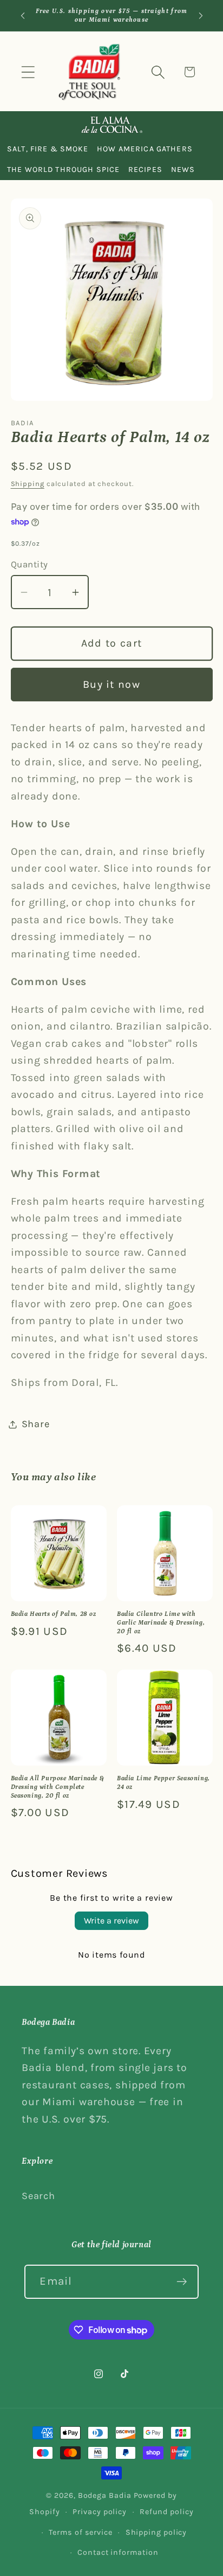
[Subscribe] (182, 2282)
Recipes (145, 170)
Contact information (118, 2552)
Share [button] (36, 1424)
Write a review (111, 1920)
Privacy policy (100, 2512)
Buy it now (111, 684)
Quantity (29, 564)
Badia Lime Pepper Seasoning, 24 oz (163, 1783)
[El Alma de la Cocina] (111, 125)
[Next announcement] (201, 16)
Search (38, 2196)
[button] (28, 72)
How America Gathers (145, 149)
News (183, 170)
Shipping (28, 484)
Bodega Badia (105, 2495)
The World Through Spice (63, 170)
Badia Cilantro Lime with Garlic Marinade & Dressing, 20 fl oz (161, 1622)
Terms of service (81, 2532)
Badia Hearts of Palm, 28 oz (54, 1614)
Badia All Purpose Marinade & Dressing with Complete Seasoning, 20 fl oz (58, 1787)
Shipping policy (156, 2532)
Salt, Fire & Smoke (48, 149)
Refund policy (167, 2512)
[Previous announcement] (23, 16)
